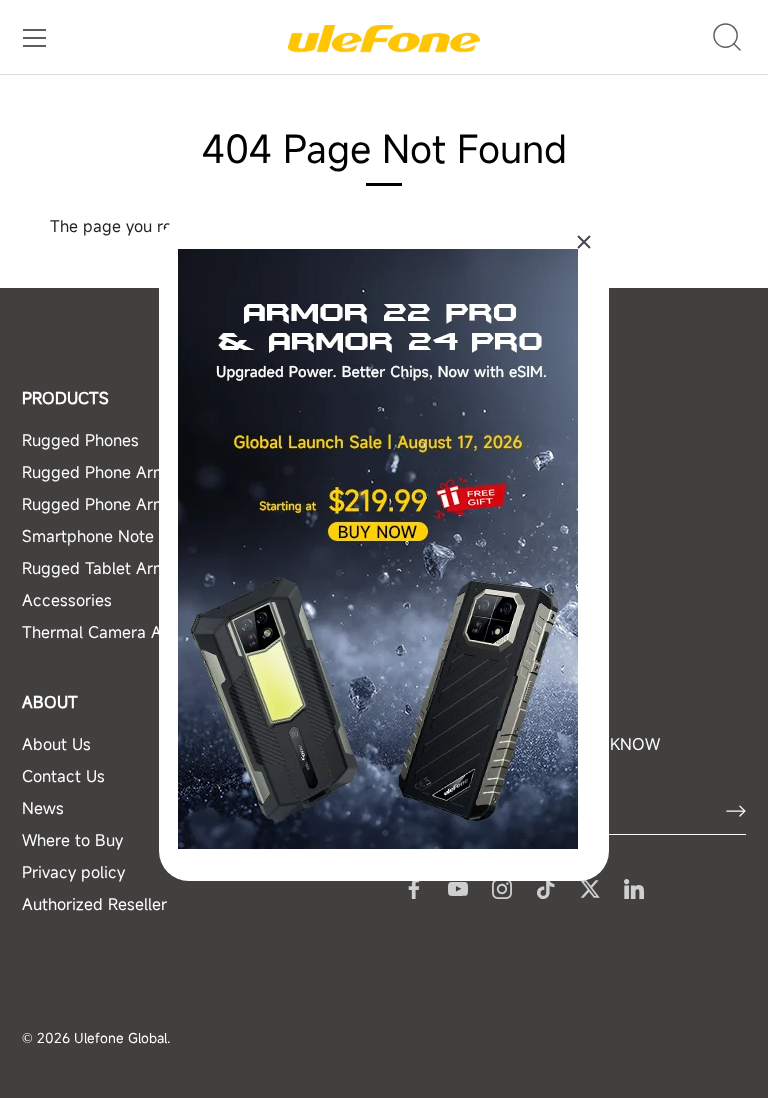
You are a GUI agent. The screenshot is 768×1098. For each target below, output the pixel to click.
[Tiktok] (546, 887)
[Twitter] (590, 887)
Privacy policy (73, 872)
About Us (56, 744)
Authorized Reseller (94, 904)
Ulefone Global (120, 1038)
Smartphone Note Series (113, 536)
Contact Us (63, 776)
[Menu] (35, 38)
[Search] (727, 38)
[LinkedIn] (634, 887)
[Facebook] (414, 887)
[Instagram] (502, 887)
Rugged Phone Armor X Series (135, 504)
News (43, 808)
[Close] (584, 242)
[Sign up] (736, 811)
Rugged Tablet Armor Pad (118, 568)
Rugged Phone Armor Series (127, 472)
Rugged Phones (80, 440)
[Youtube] (458, 887)
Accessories (67, 600)
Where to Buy (72, 840)
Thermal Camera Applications (133, 632)
